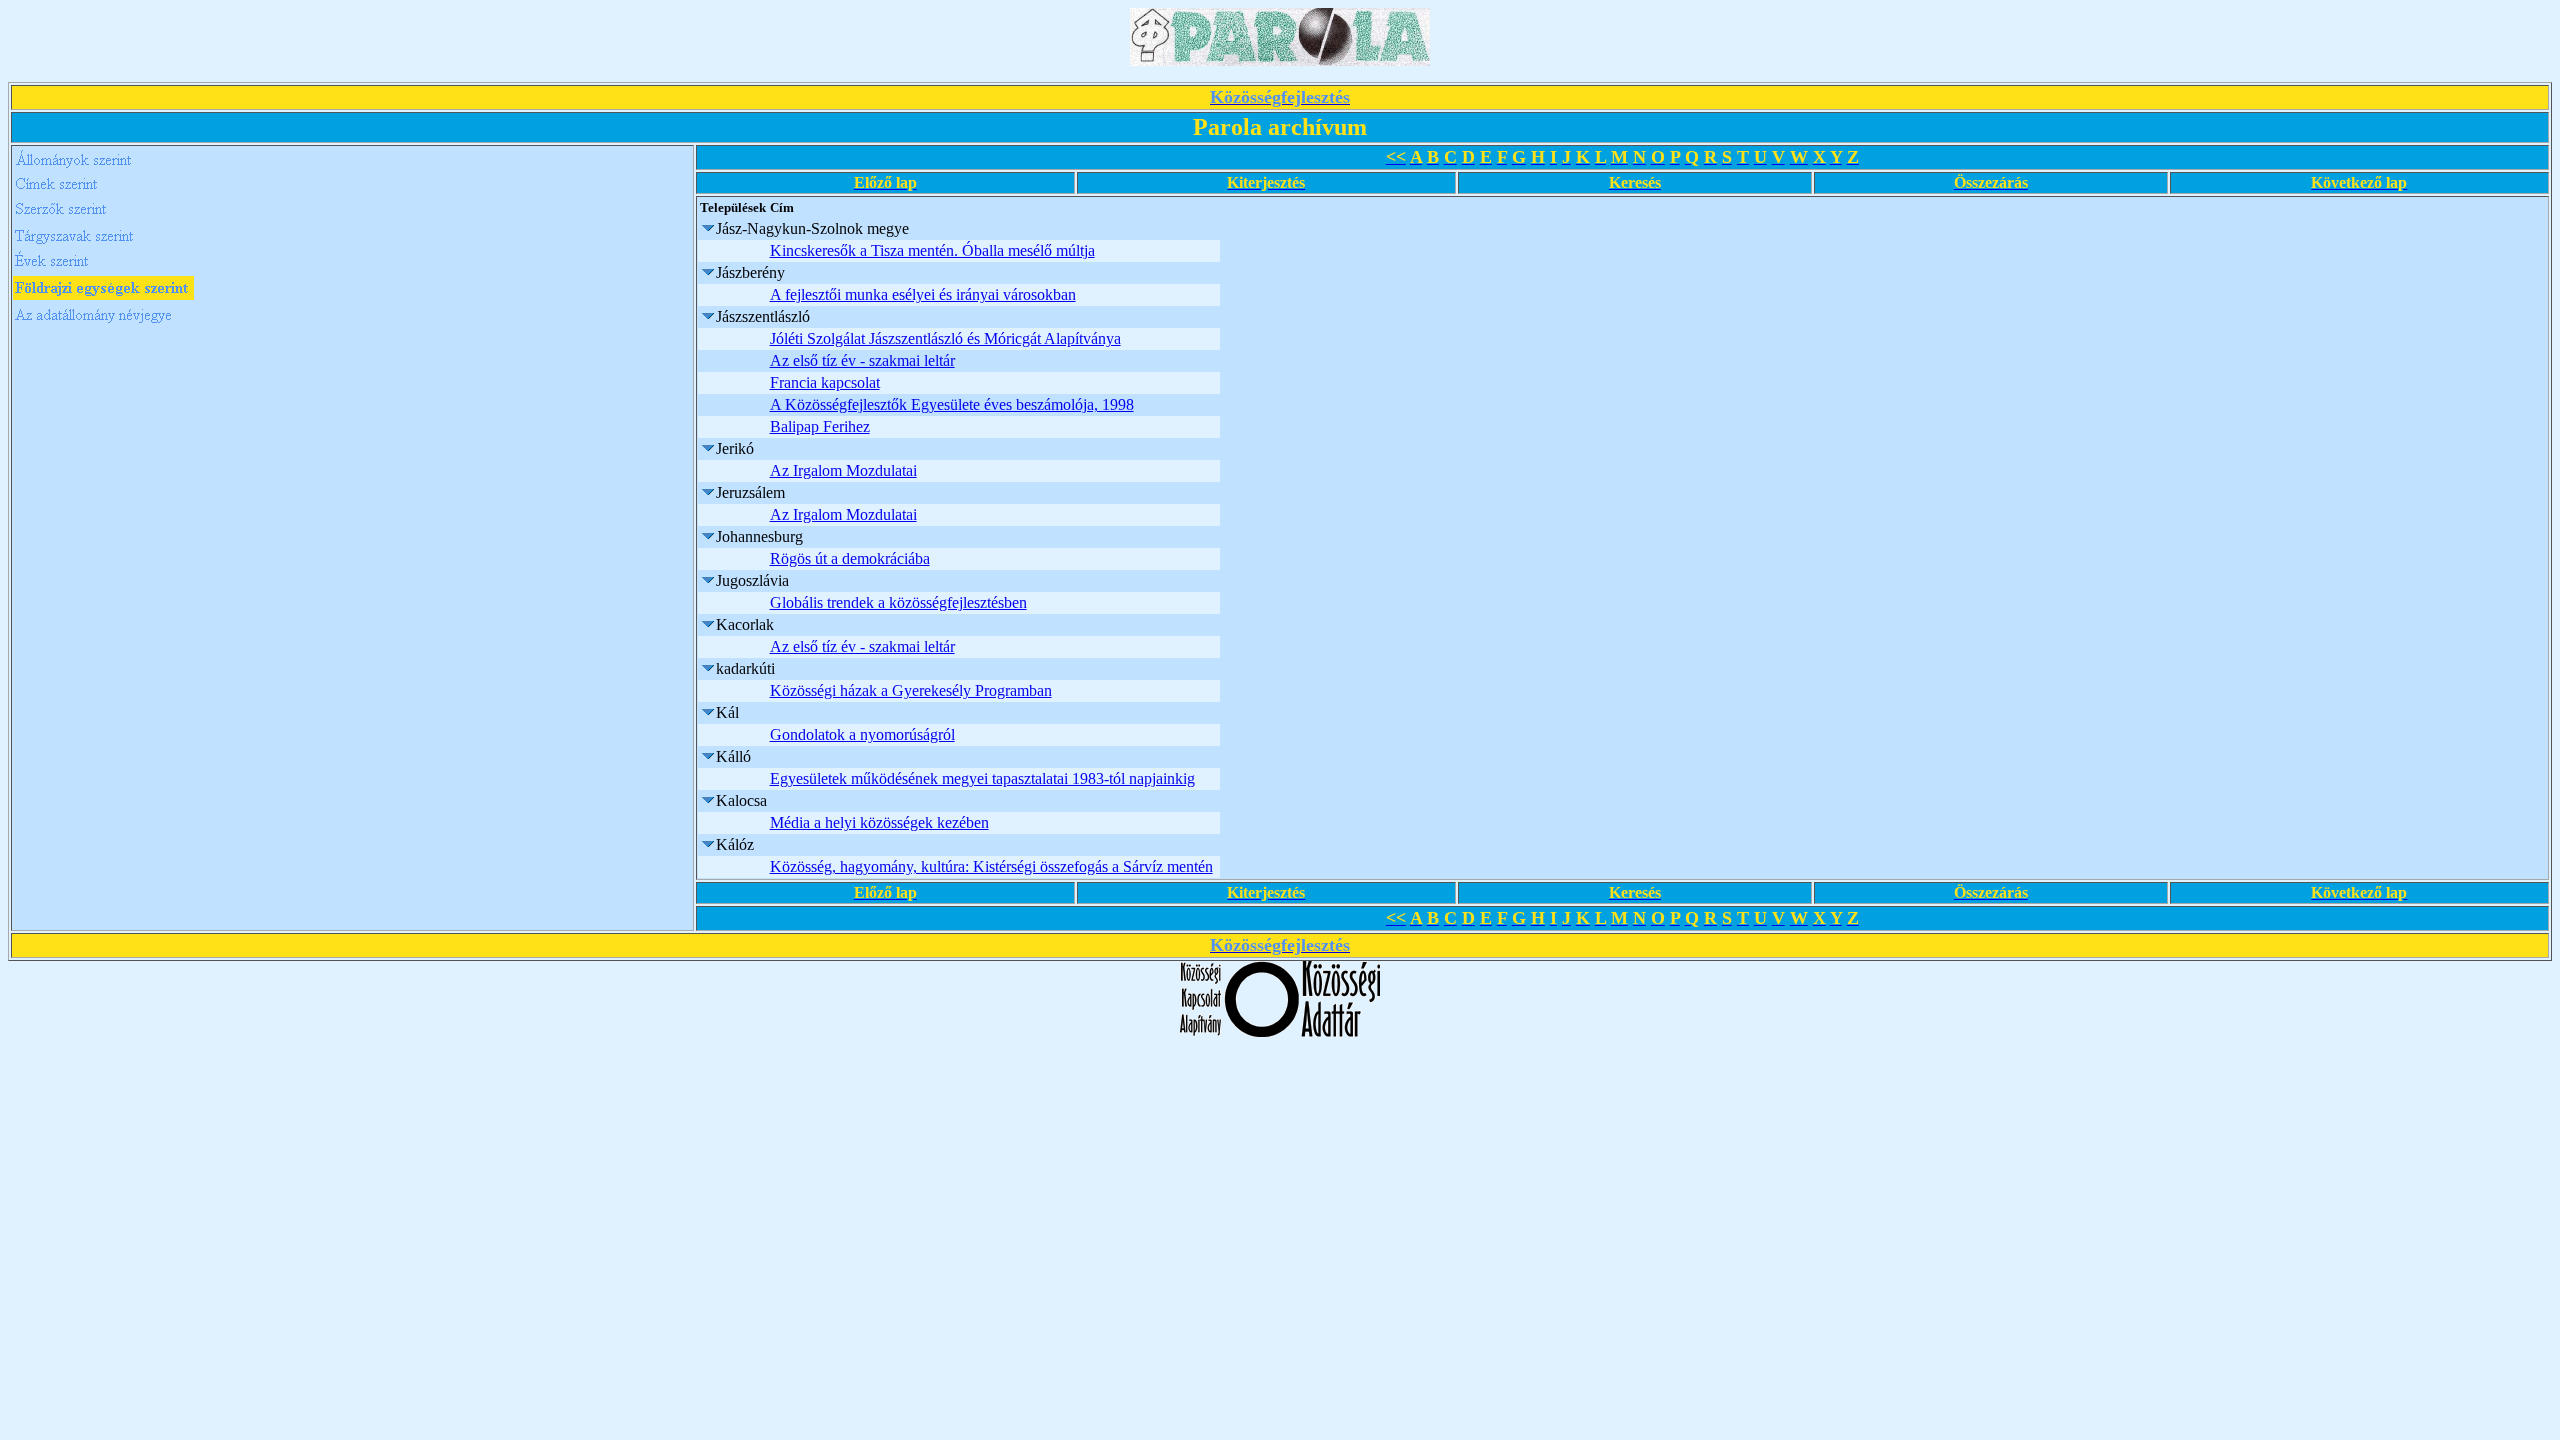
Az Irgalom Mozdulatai (843, 470)
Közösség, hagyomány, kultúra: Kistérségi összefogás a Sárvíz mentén (991, 866)
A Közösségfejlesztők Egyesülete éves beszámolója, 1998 (952, 404)
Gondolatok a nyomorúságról (862, 734)
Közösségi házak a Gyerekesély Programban (911, 690)
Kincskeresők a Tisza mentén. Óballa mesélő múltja (932, 250)
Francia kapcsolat (825, 382)
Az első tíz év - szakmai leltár (862, 360)
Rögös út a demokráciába (850, 558)
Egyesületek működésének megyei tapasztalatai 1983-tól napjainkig (982, 778)
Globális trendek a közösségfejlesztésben (898, 602)
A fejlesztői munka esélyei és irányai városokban (923, 294)
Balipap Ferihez (820, 426)
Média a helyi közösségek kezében (879, 822)
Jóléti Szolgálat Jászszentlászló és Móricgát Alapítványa (945, 338)
